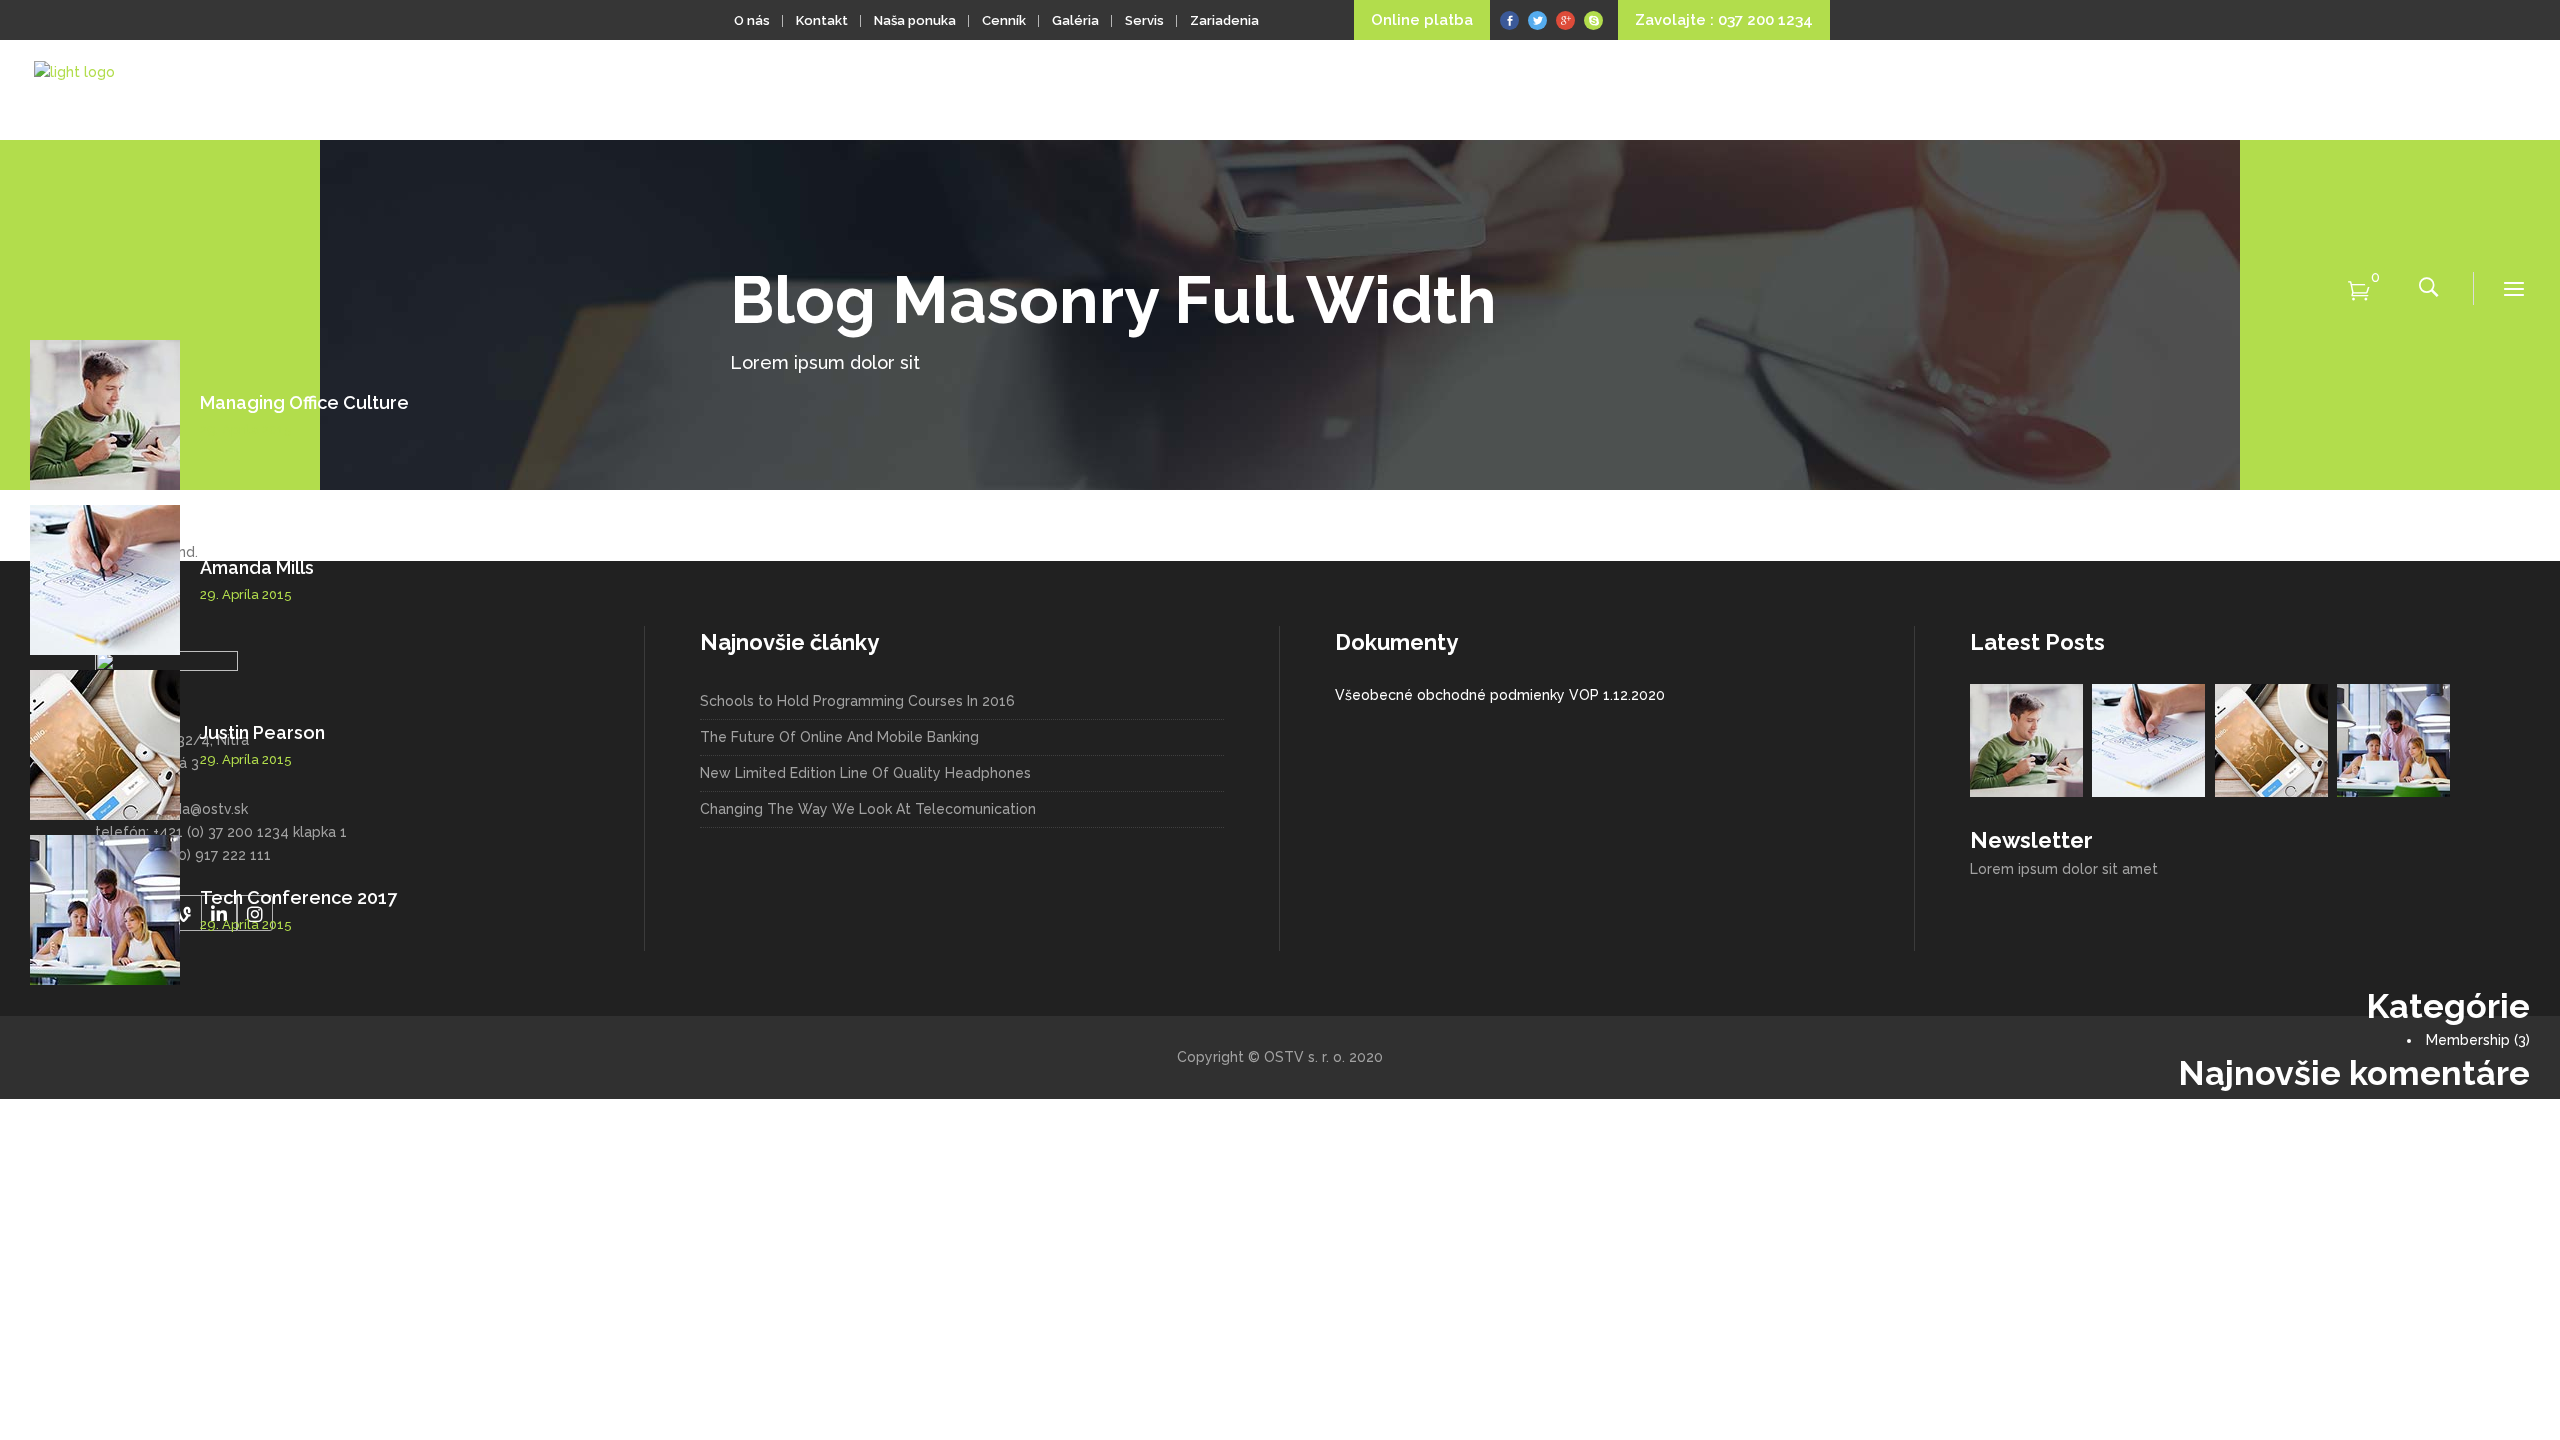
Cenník (1004, 20)
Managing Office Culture (304, 402)
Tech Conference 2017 (298, 897)
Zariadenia (1224, 20)
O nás (752, 20)
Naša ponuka (915, 20)
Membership (2468, 1040)
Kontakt (822, 20)
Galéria (1075, 20)
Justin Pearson (262, 732)
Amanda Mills (257, 567)
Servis (1144, 20)
